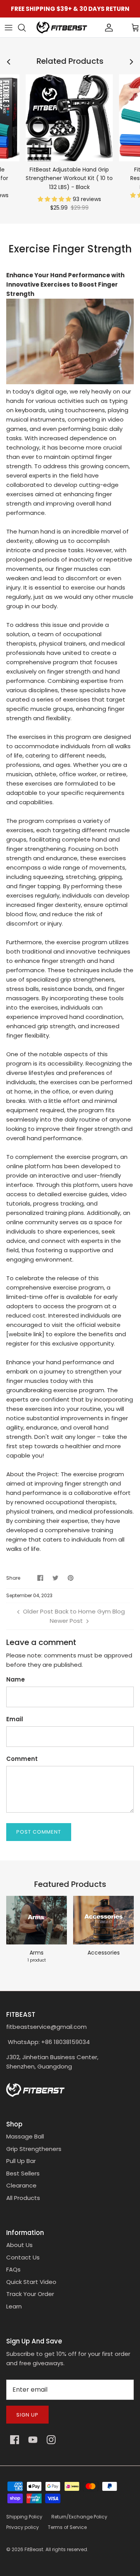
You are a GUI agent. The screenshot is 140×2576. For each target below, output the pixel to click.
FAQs (13, 2269)
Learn (14, 2306)
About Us (19, 2245)
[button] (55, 199)
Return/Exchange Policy (79, 2517)
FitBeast (34, 2549)
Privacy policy (23, 2527)
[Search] (26, 28)
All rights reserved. (67, 2549)
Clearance (21, 2185)
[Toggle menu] (9, 28)
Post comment (39, 1832)
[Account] (96, 28)
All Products (23, 2198)
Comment (22, 1759)
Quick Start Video (31, 2282)
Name (16, 1679)
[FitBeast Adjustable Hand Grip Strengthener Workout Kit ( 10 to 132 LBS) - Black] (69, 118)
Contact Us (23, 2257)
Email (15, 1719)
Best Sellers (23, 2173)
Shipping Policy (24, 2517)
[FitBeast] (62, 27)
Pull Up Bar (21, 2161)
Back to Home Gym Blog (90, 1611)
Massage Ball (25, 2136)
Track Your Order (30, 2294)
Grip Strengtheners (34, 2149)
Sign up (27, 2415)
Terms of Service (67, 2527)
